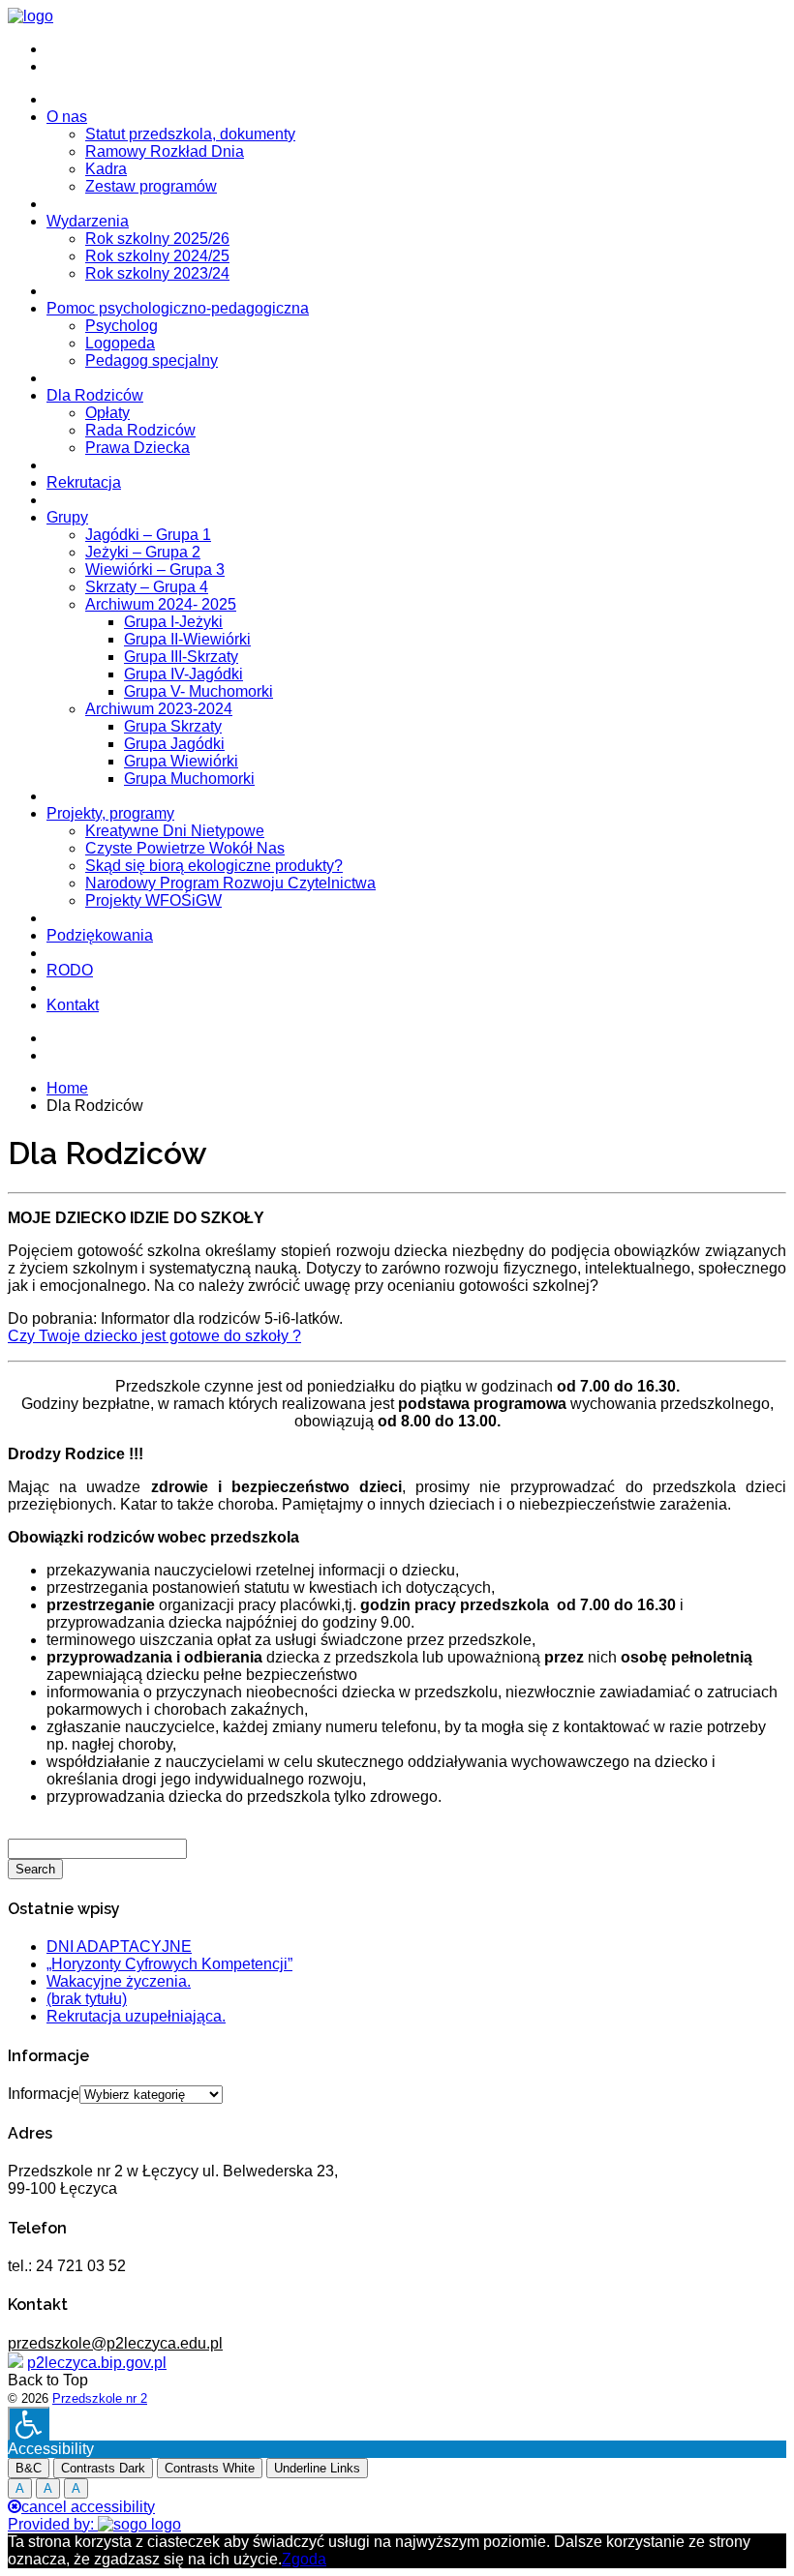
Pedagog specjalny (152, 360)
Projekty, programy (110, 813)
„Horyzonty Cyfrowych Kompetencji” (169, 1964)
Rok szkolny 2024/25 (157, 256)
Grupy (67, 517)
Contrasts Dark (103, 2468)
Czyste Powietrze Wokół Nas (185, 848)
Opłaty (107, 413)
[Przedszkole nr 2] (31, 16)
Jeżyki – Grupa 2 (143, 552)
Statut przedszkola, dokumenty (190, 134)
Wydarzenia (88, 221)
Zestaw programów (151, 186)
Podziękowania (100, 935)
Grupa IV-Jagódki (183, 674)
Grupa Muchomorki (189, 779)
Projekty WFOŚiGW (153, 900)
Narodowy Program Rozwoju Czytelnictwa (230, 883)
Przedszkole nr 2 (100, 2398)
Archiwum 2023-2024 (159, 709)
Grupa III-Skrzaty (181, 657)
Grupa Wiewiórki (181, 761)
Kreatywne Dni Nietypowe (175, 831)
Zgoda (304, 2559)
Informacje (44, 2094)
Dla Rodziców (95, 395)
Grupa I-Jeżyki (173, 622)
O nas (67, 117)
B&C (29, 2468)
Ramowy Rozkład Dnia (165, 151)
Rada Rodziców (140, 430)
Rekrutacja (84, 482)
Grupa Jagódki (174, 744)
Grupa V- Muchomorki (198, 691)
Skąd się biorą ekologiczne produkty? (214, 866)
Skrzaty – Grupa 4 (147, 587)
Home (67, 1088)
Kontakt (73, 1005)
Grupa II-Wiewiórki (187, 639)
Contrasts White (210, 2468)
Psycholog (122, 326)
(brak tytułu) (87, 1999)
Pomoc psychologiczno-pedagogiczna (178, 308)
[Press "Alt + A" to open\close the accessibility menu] (29, 2424)
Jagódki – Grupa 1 (148, 535)
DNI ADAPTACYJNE (119, 1947)
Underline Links (317, 2468)
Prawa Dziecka (137, 448)
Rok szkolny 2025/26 (157, 239)
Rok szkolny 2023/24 (157, 273)
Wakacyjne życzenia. (119, 1981)
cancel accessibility (88, 2507)
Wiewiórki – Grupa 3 (155, 569)
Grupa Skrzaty (173, 726)
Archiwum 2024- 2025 (161, 604)
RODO (70, 970)
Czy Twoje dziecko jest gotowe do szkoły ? (154, 1336)
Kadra (106, 169)
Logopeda (120, 343)
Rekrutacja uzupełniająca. (136, 2016)
